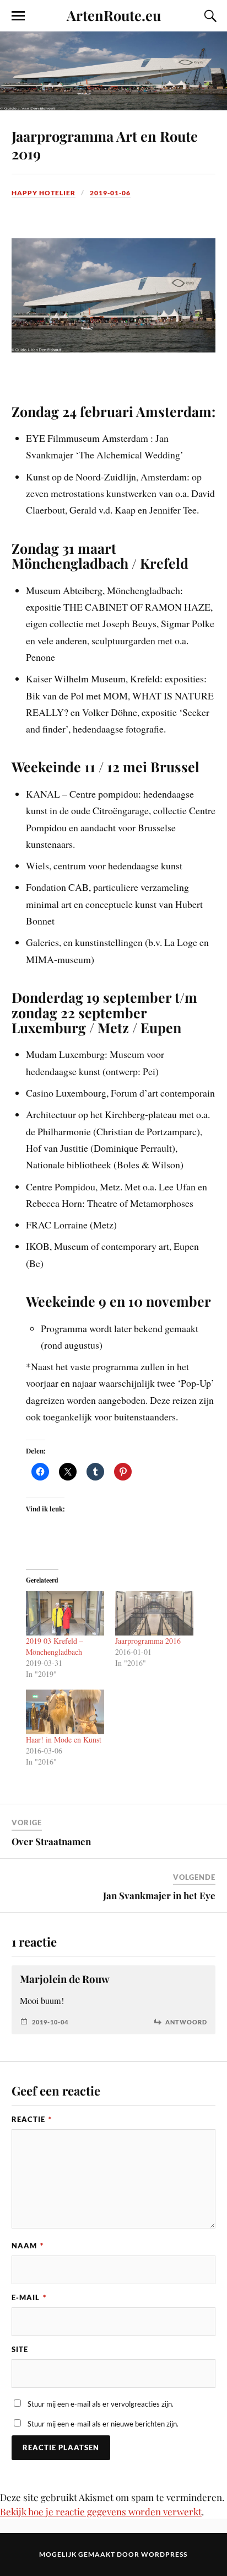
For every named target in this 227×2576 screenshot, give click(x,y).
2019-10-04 (50, 2022)
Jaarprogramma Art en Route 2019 (105, 145)
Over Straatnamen (51, 1841)
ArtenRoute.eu (114, 15)
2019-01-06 (110, 193)
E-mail (29, 2297)
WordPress (164, 2554)
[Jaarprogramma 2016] (154, 1613)
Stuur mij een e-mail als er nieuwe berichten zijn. (103, 2424)
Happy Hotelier (44, 193)
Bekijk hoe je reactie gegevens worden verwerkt (101, 2511)
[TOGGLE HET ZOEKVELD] (209, 16)
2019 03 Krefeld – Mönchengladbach (55, 1646)
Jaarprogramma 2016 (148, 1641)
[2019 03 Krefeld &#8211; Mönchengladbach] (65, 1613)
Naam (28, 2246)
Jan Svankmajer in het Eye (159, 1895)
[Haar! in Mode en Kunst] (65, 1712)
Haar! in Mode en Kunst (64, 1739)
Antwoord (186, 2022)
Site (20, 2349)
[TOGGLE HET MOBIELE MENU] (18, 16)
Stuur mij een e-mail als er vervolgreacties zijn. (101, 2404)
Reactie (32, 2119)
